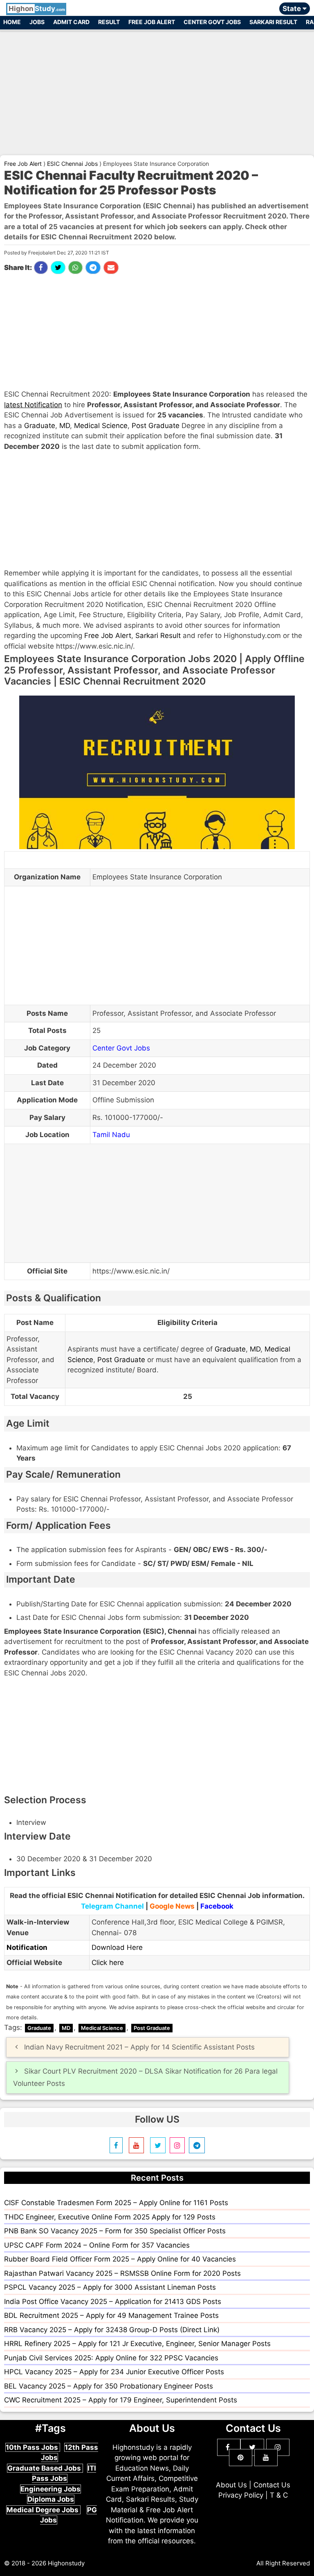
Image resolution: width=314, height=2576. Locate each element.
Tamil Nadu (111, 1135)
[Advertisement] (157, 89)
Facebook (217, 1906)
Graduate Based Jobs (45, 2468)
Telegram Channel (112, 1906)
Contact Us (272, 2485)
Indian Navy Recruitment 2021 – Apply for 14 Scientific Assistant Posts (139, 2047)
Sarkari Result (273, 22)
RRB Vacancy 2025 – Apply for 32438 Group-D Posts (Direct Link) (112, 2330)
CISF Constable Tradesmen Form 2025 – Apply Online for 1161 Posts (116, 2203)
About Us (231, 2485)
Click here (108, 1963)
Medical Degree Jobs (43, 2510)
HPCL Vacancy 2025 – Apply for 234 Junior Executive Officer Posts (114, 2372)
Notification (27, 1947)
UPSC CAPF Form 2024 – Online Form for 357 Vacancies (97, 2245)
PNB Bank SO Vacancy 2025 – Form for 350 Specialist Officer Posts (115, 2231)
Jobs (37, 22)
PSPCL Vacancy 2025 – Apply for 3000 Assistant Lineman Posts (110, 2287)
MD (65, 426)
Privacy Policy (241, 2495)
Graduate (40, 426)
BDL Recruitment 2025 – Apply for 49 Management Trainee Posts (111, 2315)
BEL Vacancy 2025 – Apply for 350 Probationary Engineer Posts (109, 2386)
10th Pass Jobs (33, 2447)
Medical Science (101, 426)
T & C (279, 2495)
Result (109, 22)
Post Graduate (156, 426)
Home (12, 22)
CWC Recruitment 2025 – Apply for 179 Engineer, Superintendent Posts (121, 2400)
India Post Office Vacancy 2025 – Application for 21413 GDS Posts (113, 2302)
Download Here (117, 1947)
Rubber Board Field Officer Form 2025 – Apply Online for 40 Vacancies (120, 2259)
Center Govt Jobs (212, 22)
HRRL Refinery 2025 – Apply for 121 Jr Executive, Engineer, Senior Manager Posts (137, 2344)
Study (37, 9)
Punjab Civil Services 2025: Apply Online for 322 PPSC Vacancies (111, 2358)
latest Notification (33, 405)
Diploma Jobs (51, 2499)
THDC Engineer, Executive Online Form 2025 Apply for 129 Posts (110, 2217)
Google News (172, 1906)
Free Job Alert (152, 22)
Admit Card (71, 22)
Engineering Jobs (50, 2489)
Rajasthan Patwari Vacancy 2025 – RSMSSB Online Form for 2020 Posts (122, 2273)
